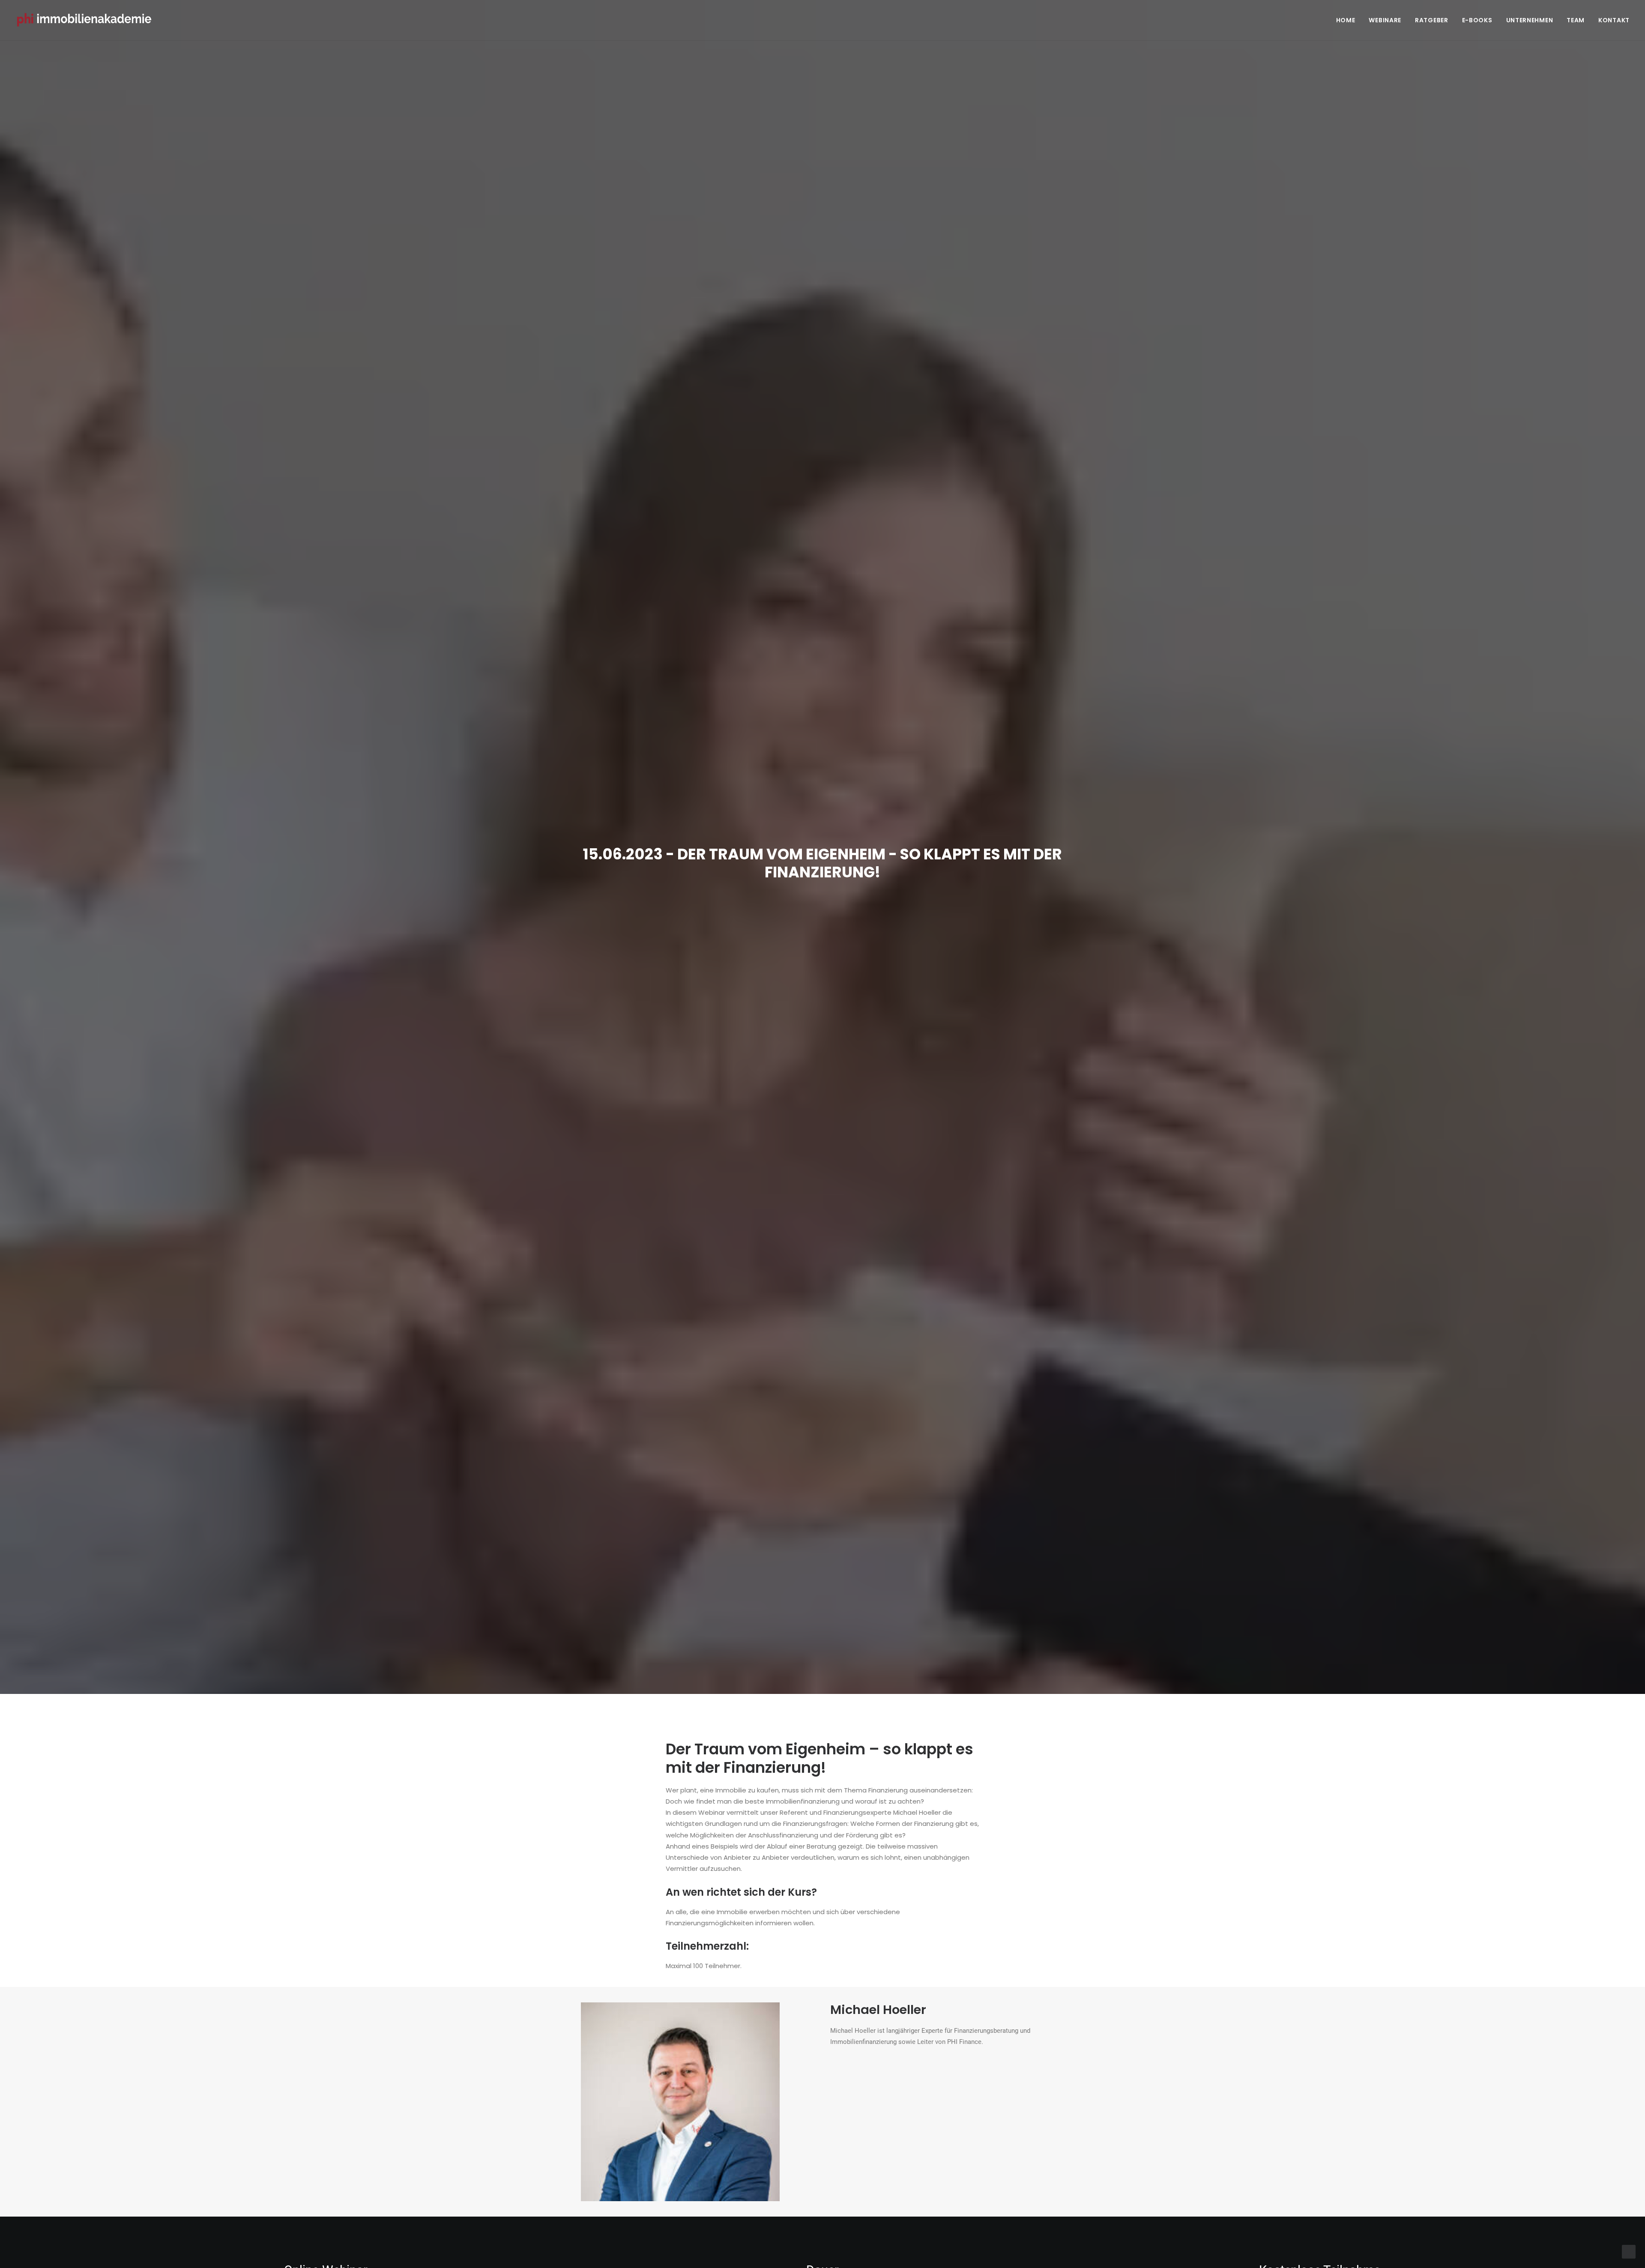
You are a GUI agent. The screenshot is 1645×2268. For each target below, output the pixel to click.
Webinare (1385, 20)
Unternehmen (1530, 20)
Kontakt (1614, 20)
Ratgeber (1432, 20)
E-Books (1477, 20)
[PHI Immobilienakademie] (87, 20)
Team (1576, 20)
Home (1346, 20)
